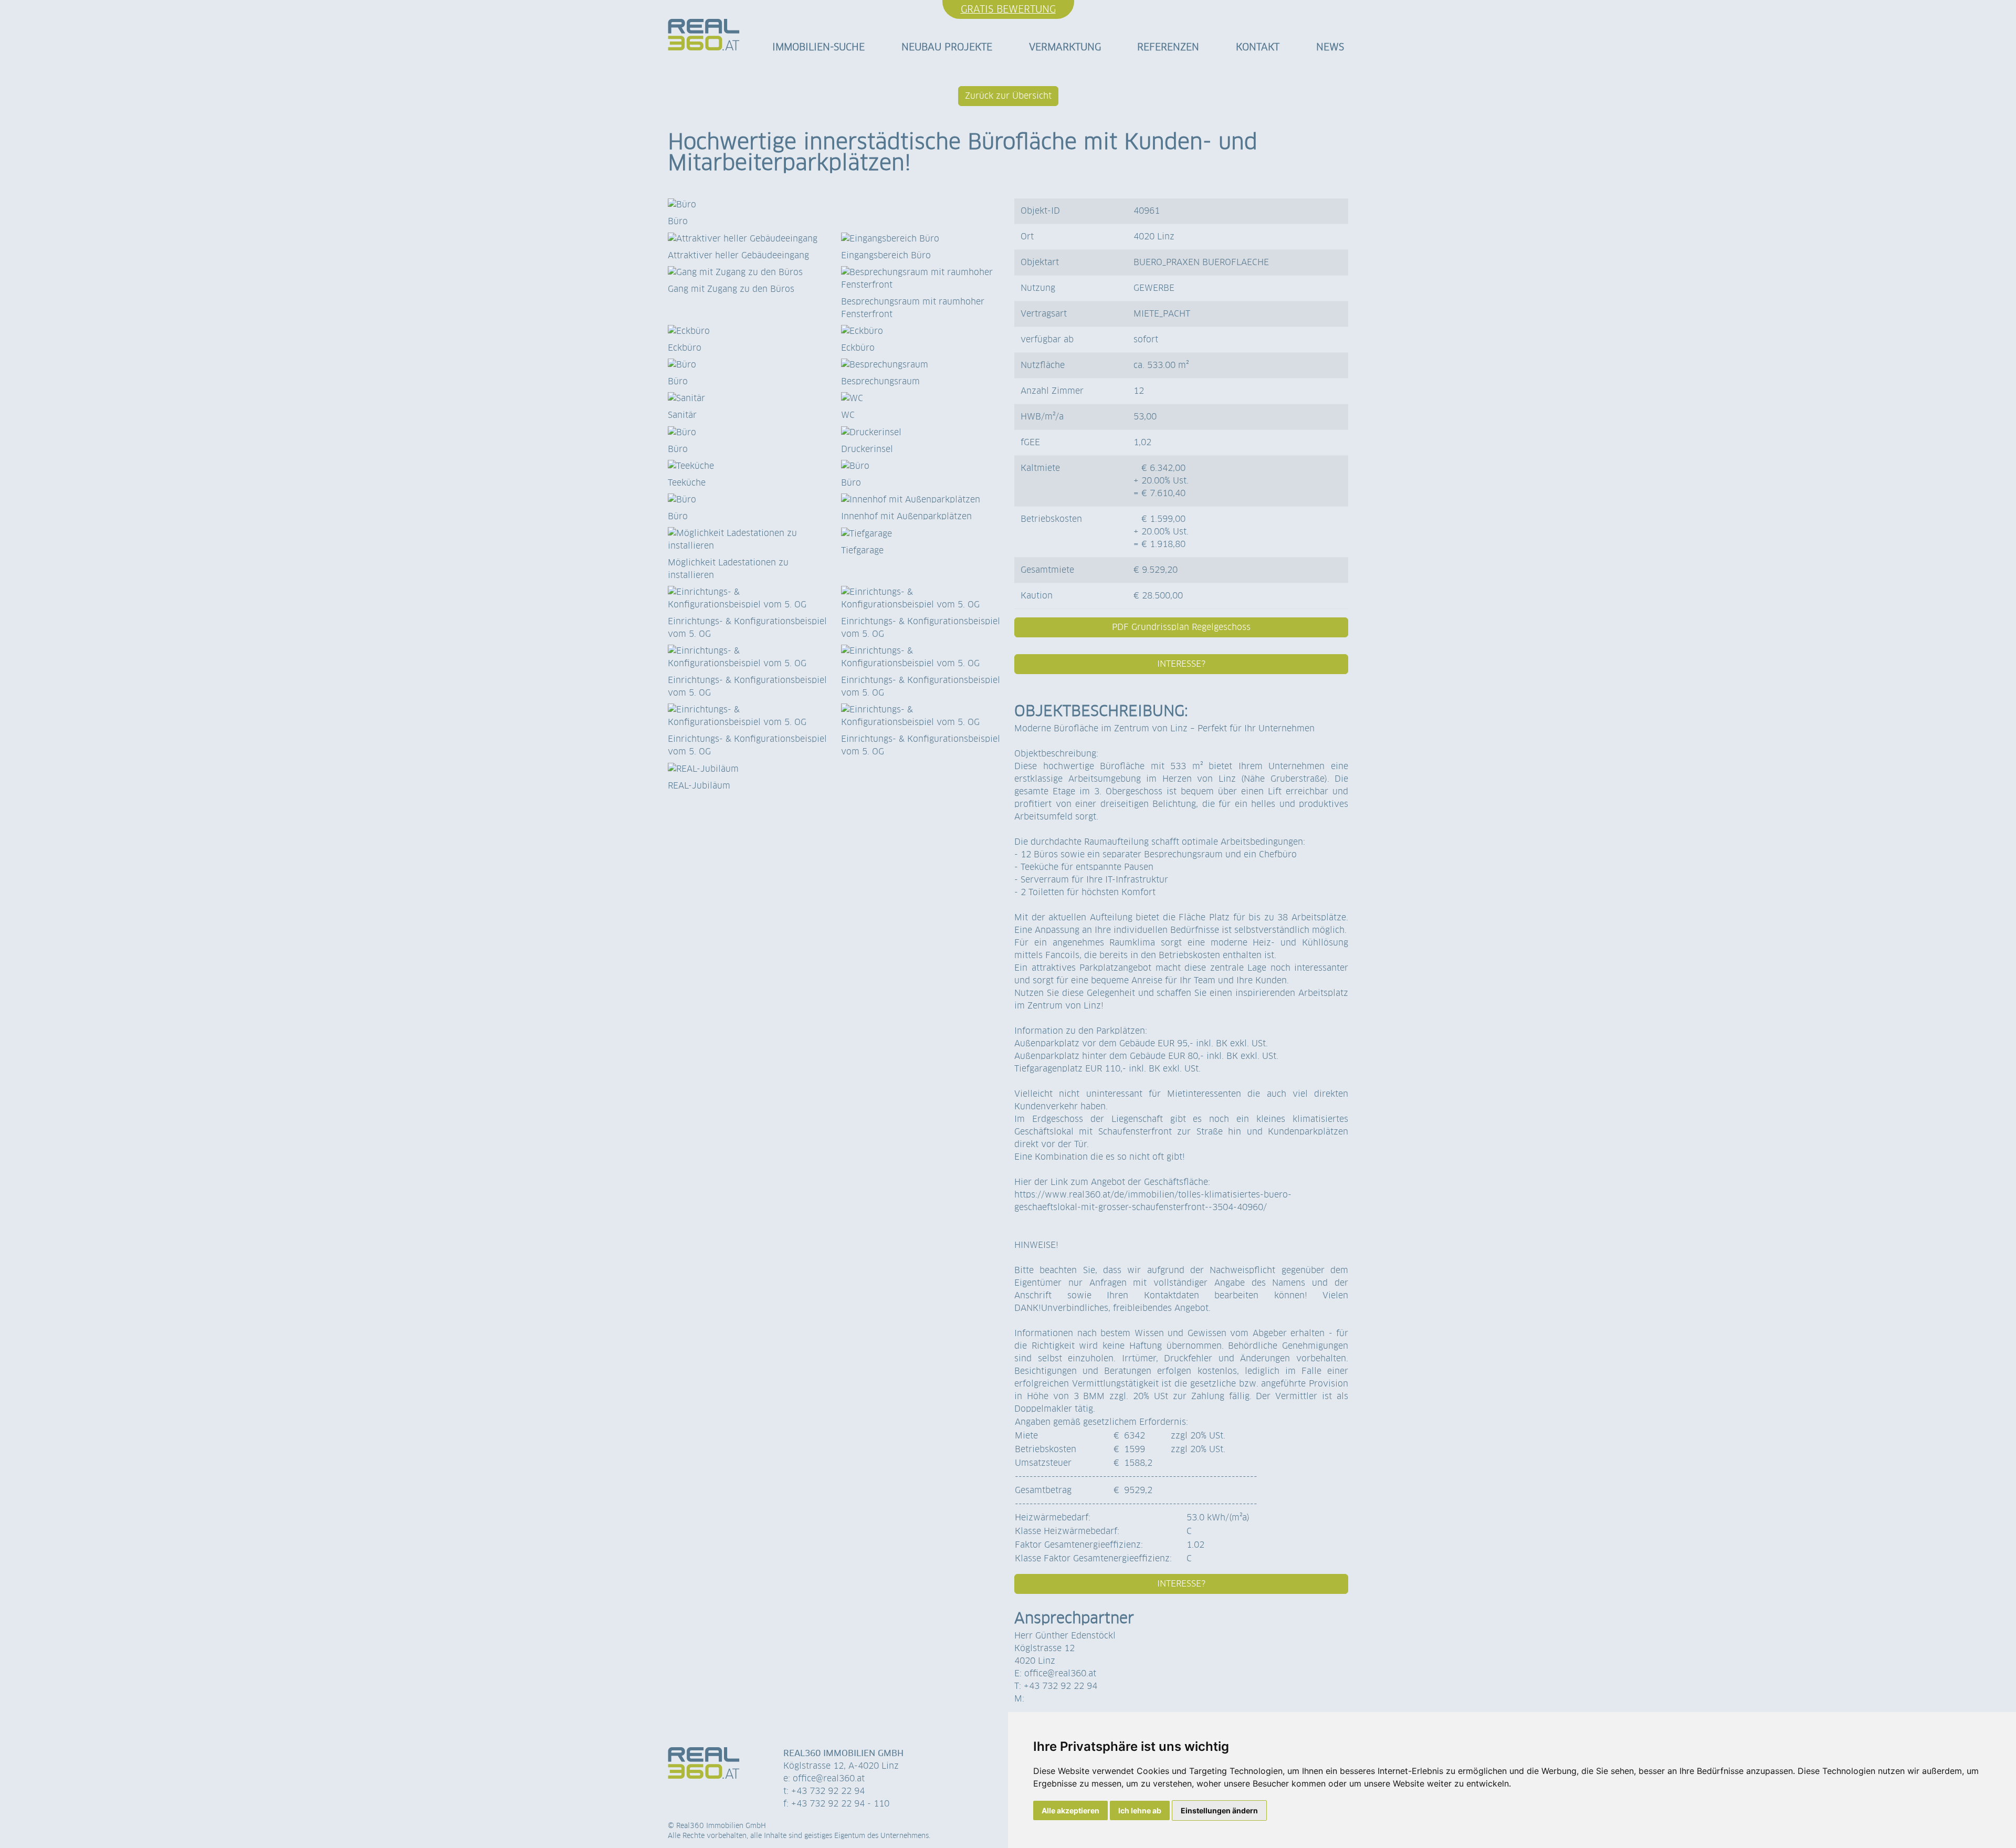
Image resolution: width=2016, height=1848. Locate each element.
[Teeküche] (748, 466)
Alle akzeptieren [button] (1070, 1810)
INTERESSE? (1181, 664)
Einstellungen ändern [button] (1219, 1810)
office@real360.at (1060, 1673)
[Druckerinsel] (921, 432)
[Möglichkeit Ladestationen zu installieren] (748, 540)
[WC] (921, 398)
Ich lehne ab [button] (1140, 1810)
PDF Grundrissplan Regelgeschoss (1181, 627)
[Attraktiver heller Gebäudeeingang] (748, 238)
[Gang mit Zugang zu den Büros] (748, 272)
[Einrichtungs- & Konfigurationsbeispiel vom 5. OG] (748, 598)
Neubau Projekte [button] (947, 47)
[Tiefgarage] (921, 533)
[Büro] (835, 205)
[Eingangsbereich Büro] (921, 238)
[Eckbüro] (748, 331)
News (1330, 47)
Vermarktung (1065, 47)
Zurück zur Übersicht (1008, 96)
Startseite (704, 38)
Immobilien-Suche (818, 47)
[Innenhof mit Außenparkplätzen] (921, 500)
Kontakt (1258, 47)
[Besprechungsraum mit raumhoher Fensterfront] (921, 279)
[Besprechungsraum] (921, 365)
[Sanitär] (748, 398)
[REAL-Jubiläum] (748, 769)
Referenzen (1168, 47)
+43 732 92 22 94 (1060, 1686)
